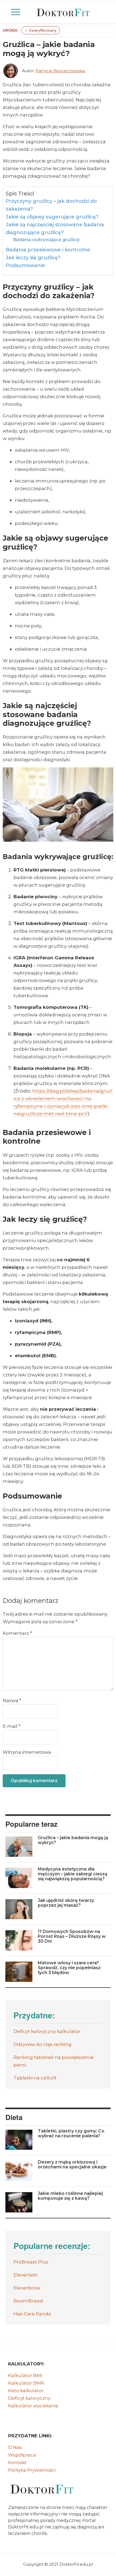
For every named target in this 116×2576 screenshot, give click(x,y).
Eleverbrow (27, 2288)
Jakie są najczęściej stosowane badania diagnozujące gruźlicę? (55, 229)
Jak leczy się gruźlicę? (33, 258)
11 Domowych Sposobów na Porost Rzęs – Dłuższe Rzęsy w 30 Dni (72, 1936)
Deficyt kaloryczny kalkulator (47, 2031)
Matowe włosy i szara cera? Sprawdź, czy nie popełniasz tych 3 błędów (69, 1968)
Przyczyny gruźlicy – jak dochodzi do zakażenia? (51, 205)
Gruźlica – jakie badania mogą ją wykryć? (73, 1840)
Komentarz (17, 1633)
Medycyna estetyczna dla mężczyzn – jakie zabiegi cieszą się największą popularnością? (73, 1874)
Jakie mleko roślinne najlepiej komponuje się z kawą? (70, 2196)
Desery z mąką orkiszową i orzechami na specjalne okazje (72, 2164)
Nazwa (12, 1700)
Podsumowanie (25, 265)
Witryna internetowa (27, 1752)
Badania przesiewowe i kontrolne (48, 250)
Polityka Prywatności (32, 2470)
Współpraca (22, 2455)
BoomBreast (28, 2301)
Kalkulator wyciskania (33, 2406)
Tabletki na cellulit (35, 2078)
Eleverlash (26, 2275)
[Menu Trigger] (16, 12)
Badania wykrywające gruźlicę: (47, 239)
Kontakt (17, 2462)
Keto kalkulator (26, 2391)
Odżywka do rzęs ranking (42, 2044)
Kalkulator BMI (25, 2375)
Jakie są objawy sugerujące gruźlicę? (52, 217)
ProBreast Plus (31, 2262)
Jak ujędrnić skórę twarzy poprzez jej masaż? (66, 1903)
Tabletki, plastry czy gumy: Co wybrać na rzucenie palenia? (71, 2133)
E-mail (12, 1726)
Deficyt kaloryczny (29, 2398)
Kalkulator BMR (26, 2383)
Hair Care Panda (32, 2314)
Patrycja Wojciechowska (60, 71)
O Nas (15, 2447)
